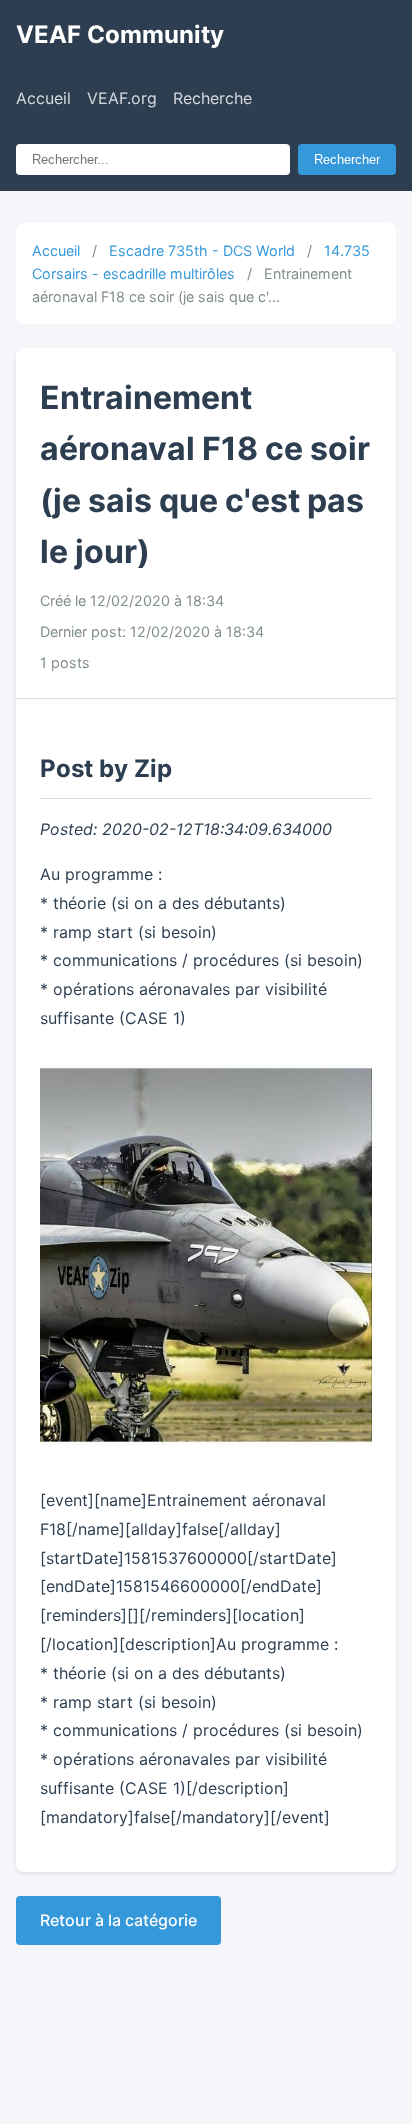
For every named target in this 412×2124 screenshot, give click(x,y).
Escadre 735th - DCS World (202, 250)
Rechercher (347, 159)
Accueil (43, 98)
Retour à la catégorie (118, 1920)
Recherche (212, 98)
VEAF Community (120, 34)
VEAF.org (122, 98)
